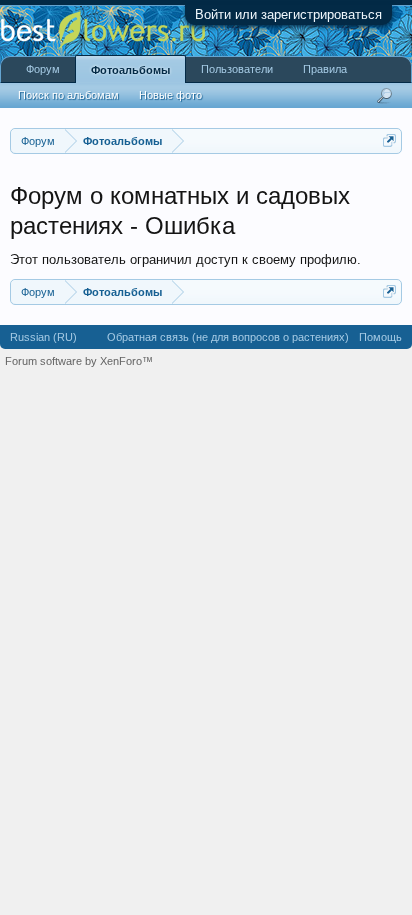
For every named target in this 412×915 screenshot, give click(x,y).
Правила (325, 69)
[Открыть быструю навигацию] (389, 140)
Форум (43, 69)
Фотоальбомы (130, 70)
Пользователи (237, 69)
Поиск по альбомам (68, 95)
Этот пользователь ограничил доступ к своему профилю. (185, 259)
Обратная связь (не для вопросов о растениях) (228, 337)
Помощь (380, 337)
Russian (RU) (43, 337)
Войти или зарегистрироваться (288, 14)
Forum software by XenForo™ (79, 361)
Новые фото (170, 95)
